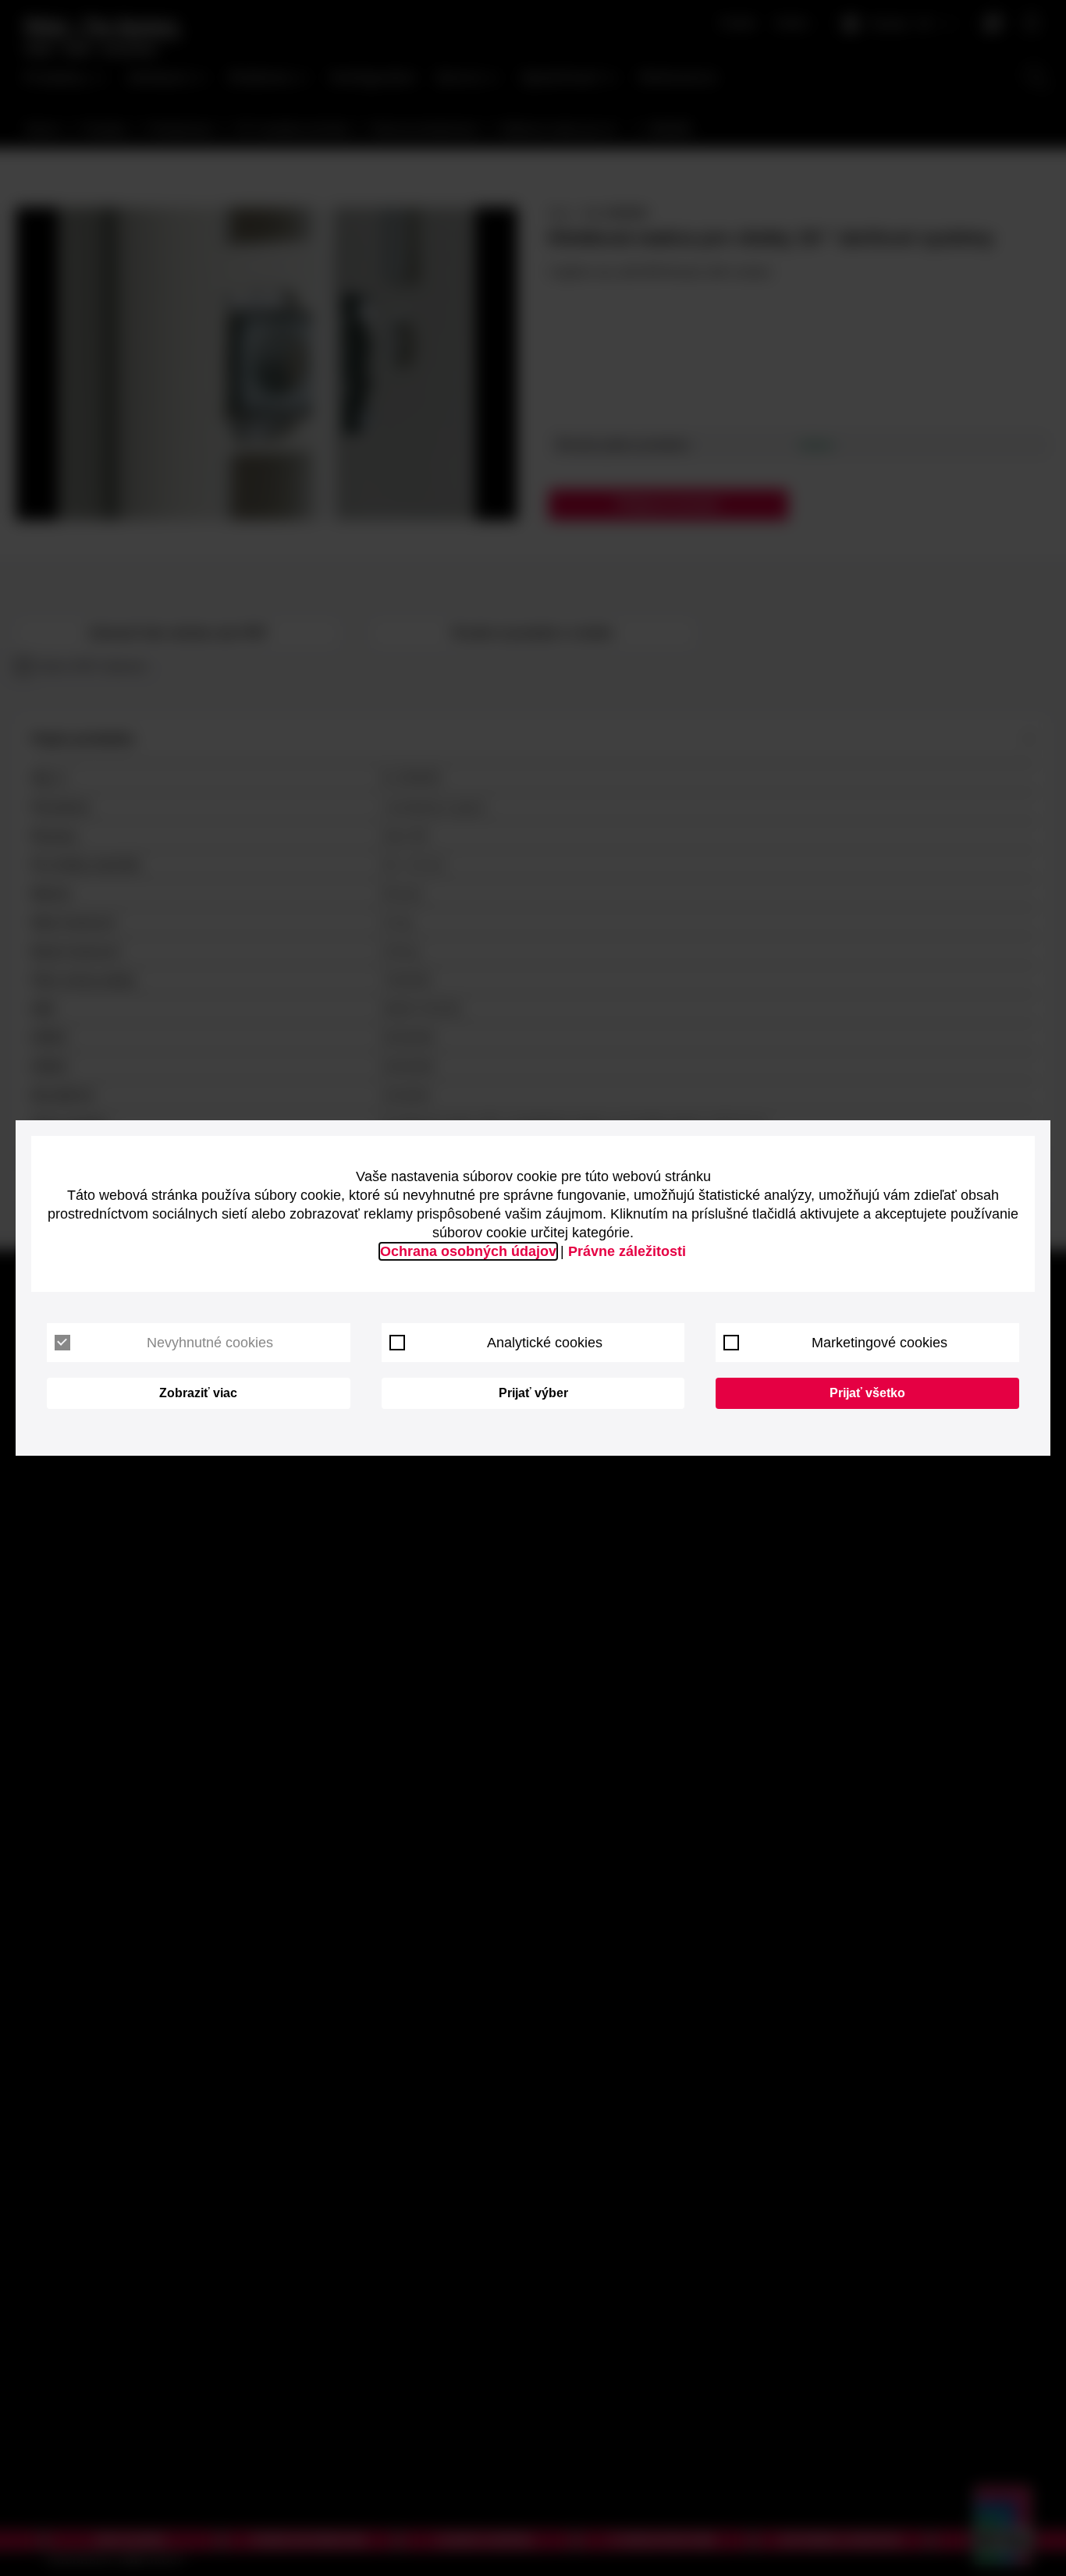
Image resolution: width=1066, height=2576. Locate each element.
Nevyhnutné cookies (210, 1343)
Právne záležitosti (627, 1251)
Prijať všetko (867, 1393)
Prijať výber (533, 1393)
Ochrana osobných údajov (468, 1251)
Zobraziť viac (198, 1393)
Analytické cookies (545, 1343)
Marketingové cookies (879, 1343)
